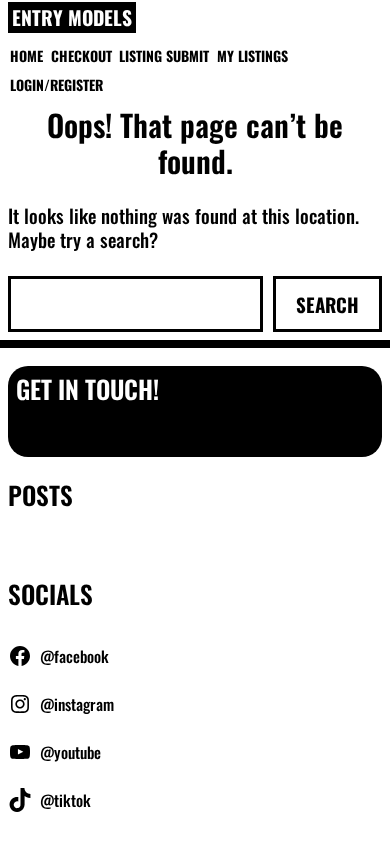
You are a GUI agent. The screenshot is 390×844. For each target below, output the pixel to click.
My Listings (252, 55)
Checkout (81, 55)
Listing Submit (164, 55)
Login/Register (56, 84)
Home (26, 55)
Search (327, 304)
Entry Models (72, 18)
